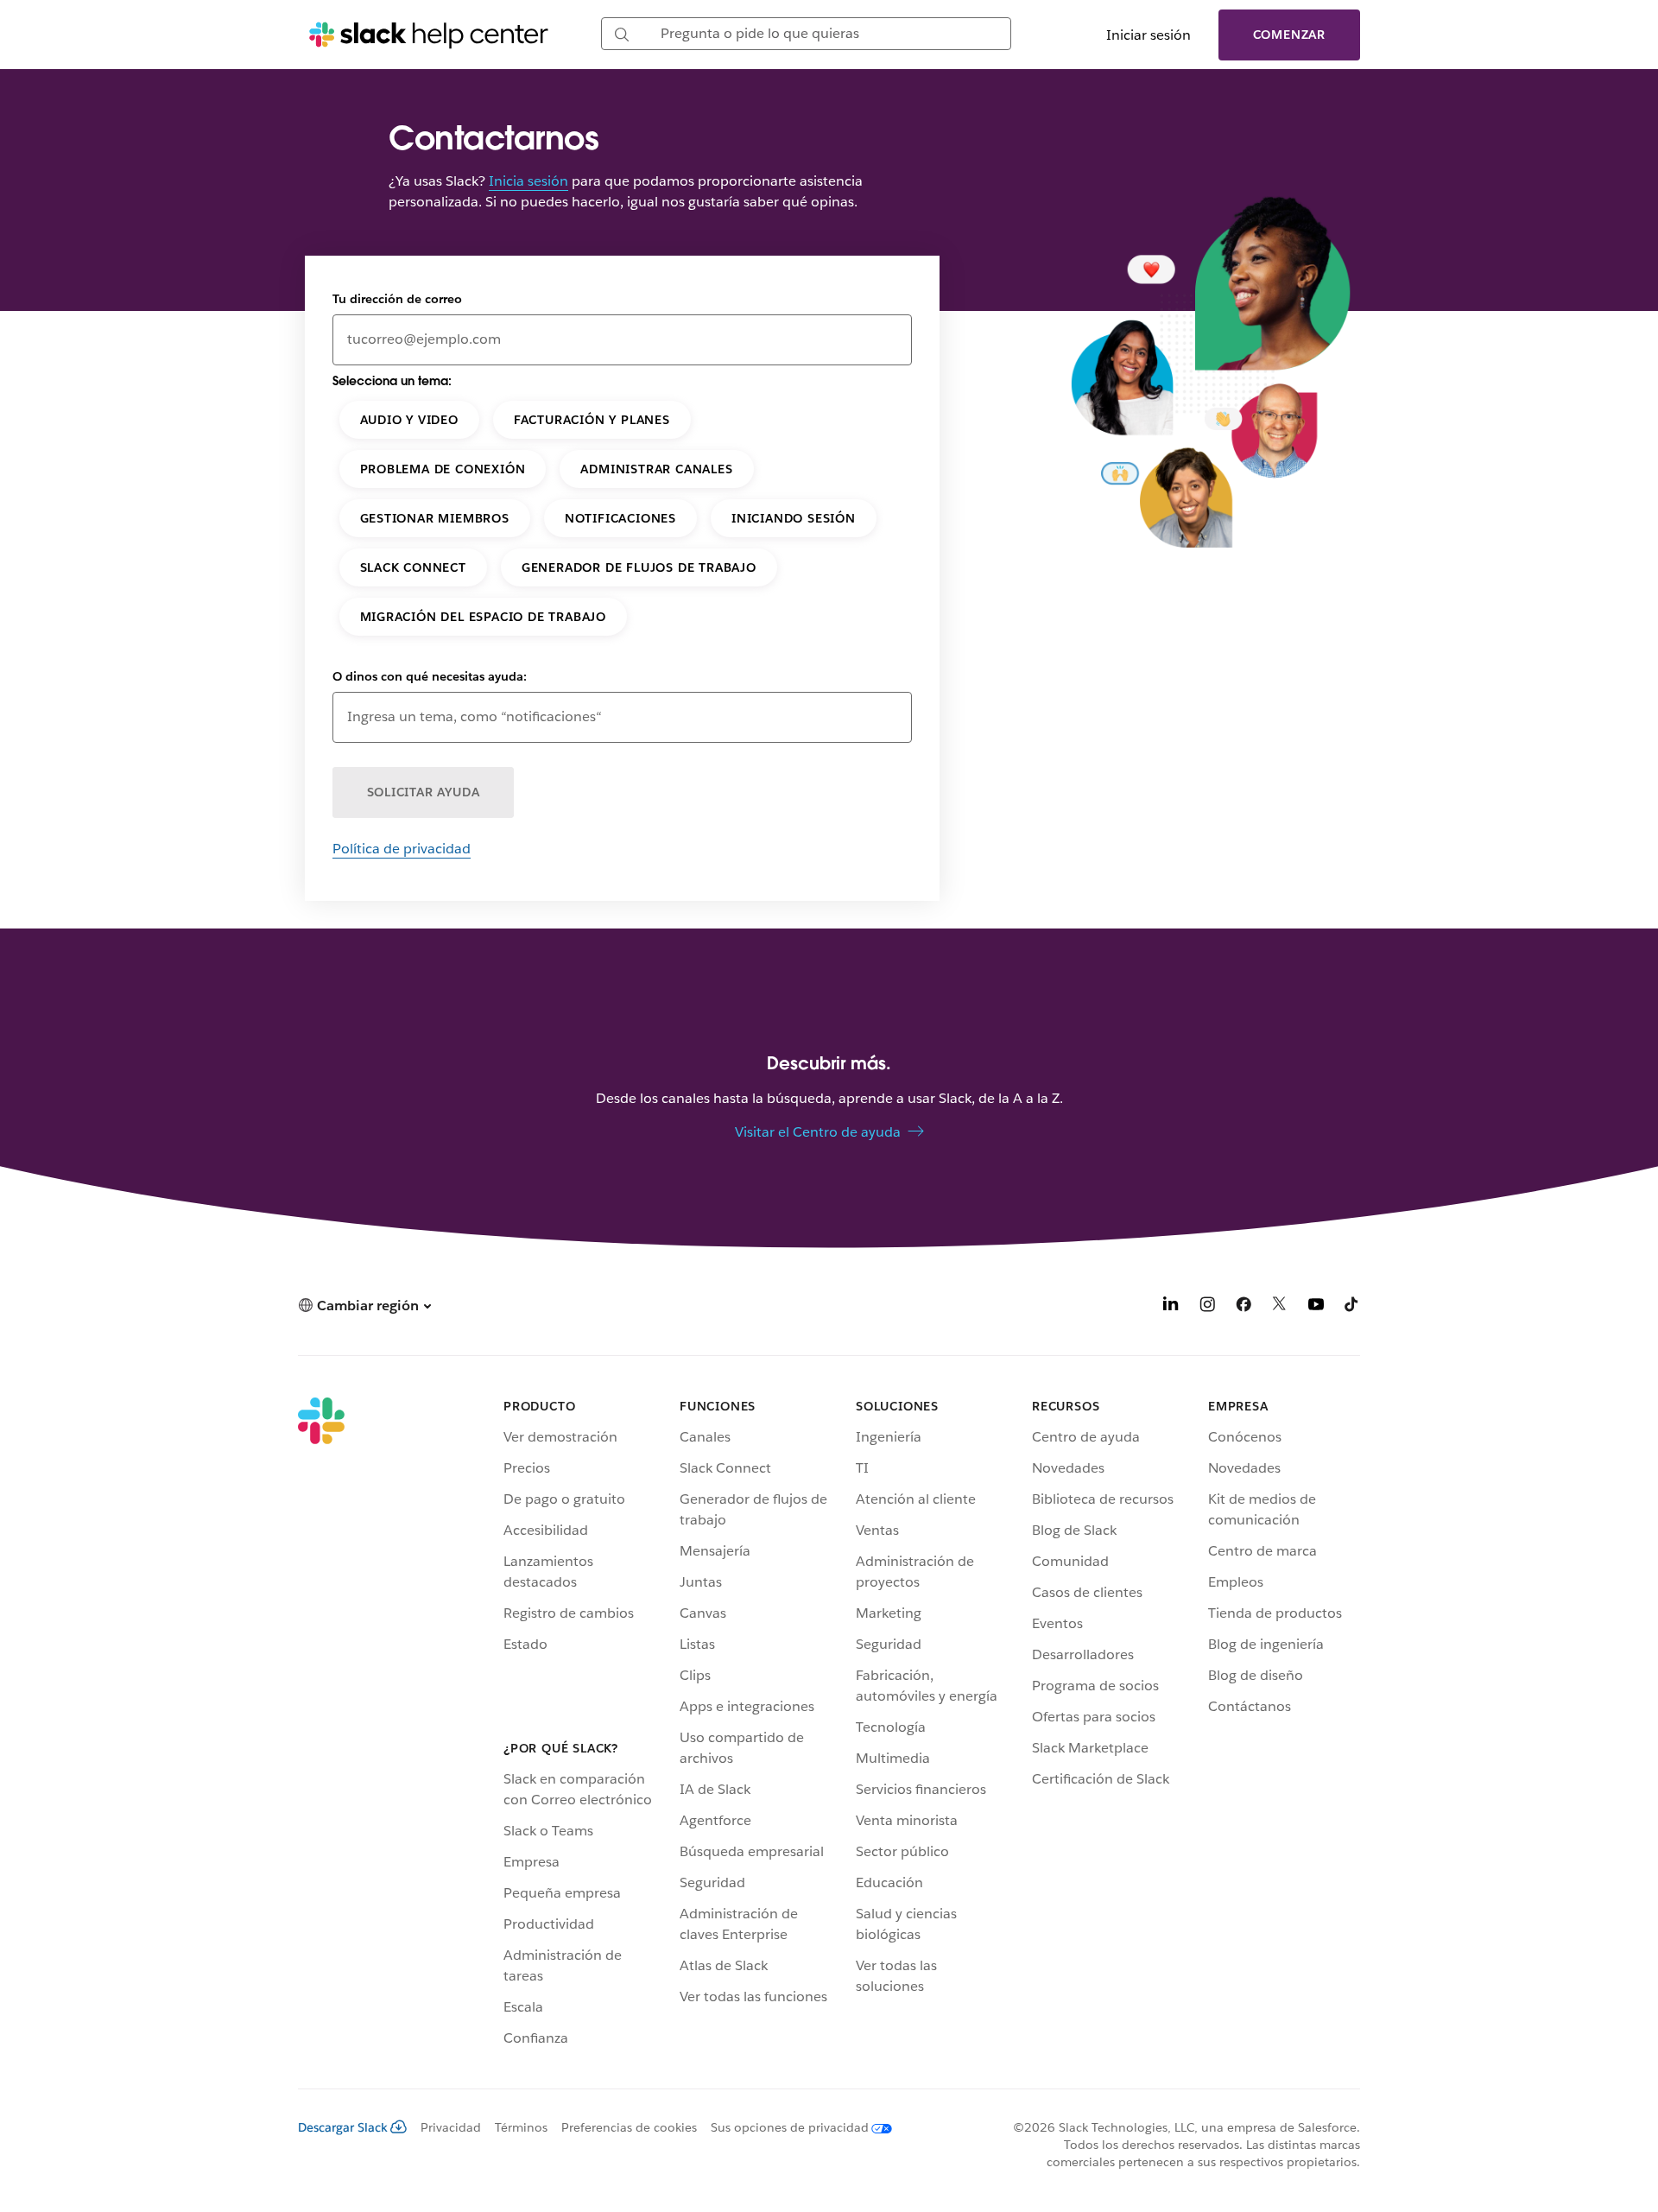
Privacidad (451, 2127)
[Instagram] (1207, 1307)
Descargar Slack (343, 2127)
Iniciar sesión (1149, 35)
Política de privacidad (402, 849)
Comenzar (1289, 35)
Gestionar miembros (435, 518)
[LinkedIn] (1171, 1307)
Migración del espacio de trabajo (484, 617)
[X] (1280, 1307)
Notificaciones (620, 518)
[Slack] (321, 1726)
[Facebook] (1243, 1307)
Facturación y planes (592, 420)
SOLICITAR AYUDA (424, 792)
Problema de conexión (443, 469)
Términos (521, 2127)
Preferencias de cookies (629, 2127)
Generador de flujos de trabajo (639, 567)
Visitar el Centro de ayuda (818, 1132)
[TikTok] (1352, 1307)
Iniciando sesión (794, 518)
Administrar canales (656, 469)
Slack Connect (413, 567)
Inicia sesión (528, 181)
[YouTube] (1316, 1307)
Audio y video (409, 420)
